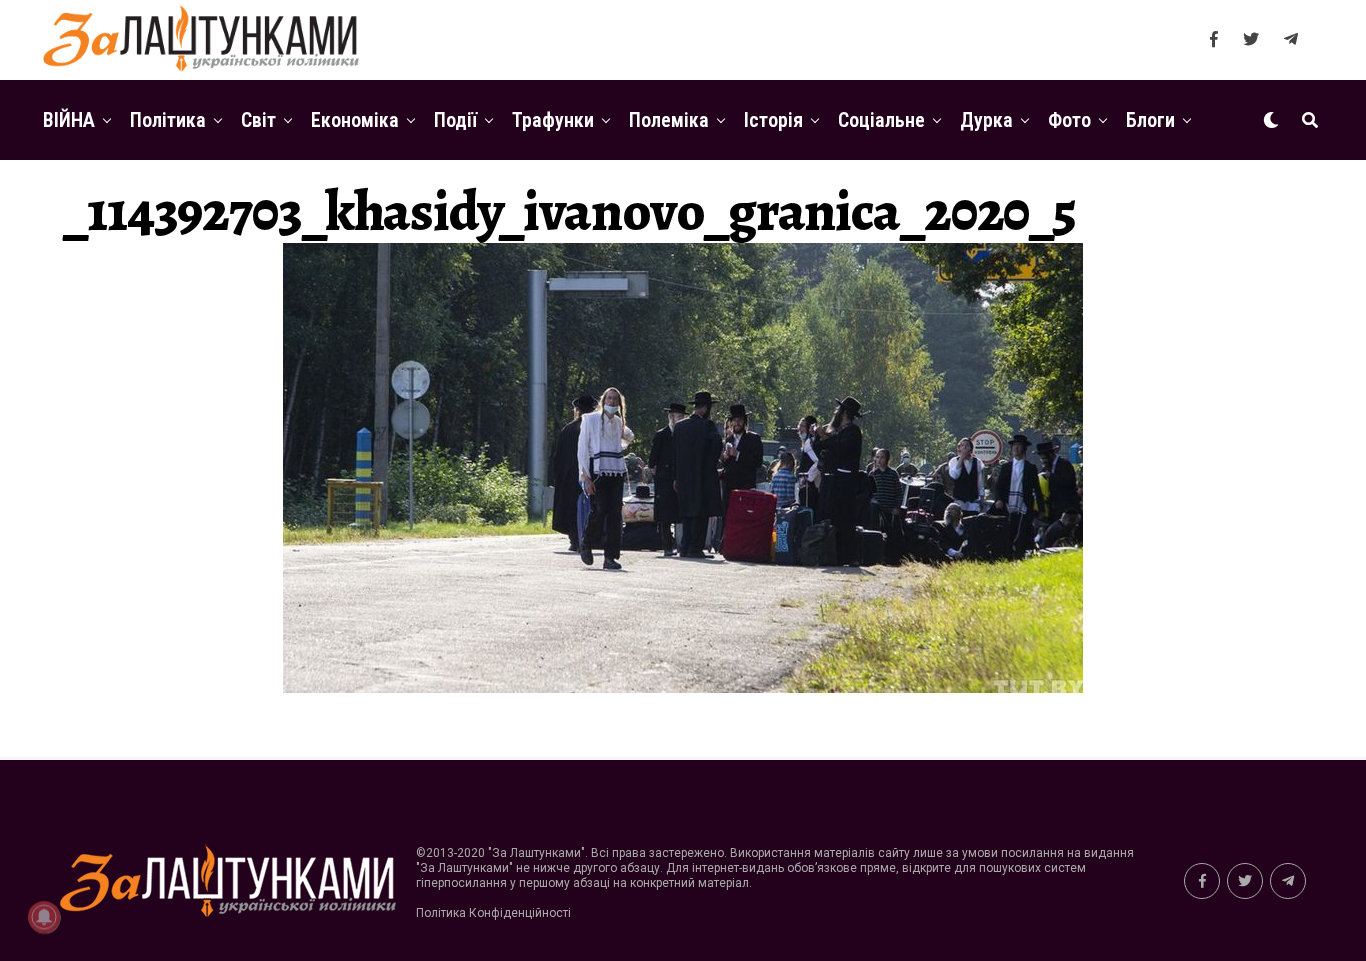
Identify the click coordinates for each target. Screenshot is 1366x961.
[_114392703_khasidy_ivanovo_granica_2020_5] (683, 687)
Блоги (1150, 120)
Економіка (355, 120)
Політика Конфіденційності (493, 913)
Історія (773, 120)
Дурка (986, 120)
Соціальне (881, 120)
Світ (258, 120)
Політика (168, 120)
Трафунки (553, 120)
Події (455, 120)
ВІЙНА (69, 120)
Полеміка (669, 120)
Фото (1069, 120)
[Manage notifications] (44, 917)
